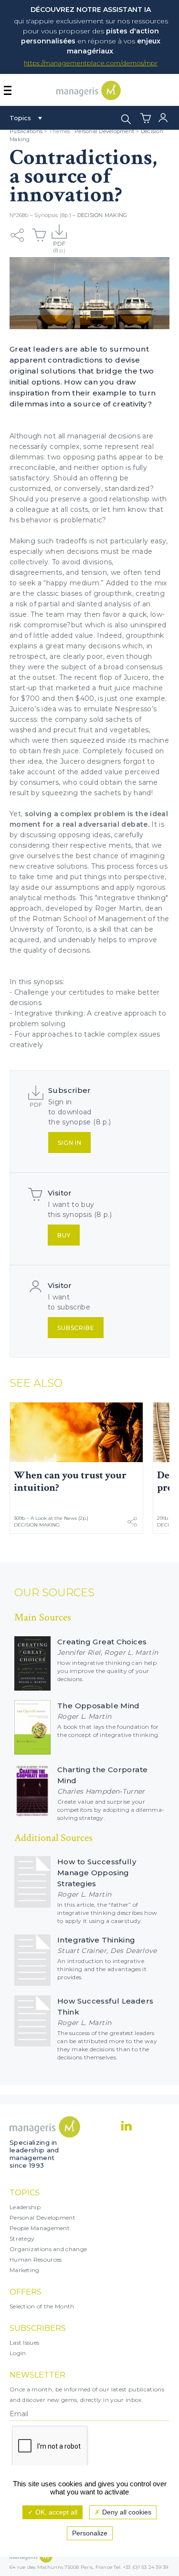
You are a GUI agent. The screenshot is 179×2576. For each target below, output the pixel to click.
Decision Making (102, 215)
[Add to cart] (39, 235)
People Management (40, 2228)
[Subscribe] (59, 235)
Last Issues (24, 2342)
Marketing (25, 2270)
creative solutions (57, 866)
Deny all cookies (126, 2512)
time (45, 877)
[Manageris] (89, 98)
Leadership (25, 2207)
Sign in (70, 1143)
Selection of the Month (42, 2306)
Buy (64, 1235)
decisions (124, 436)
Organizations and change (48, 2249)
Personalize (90, 2533)
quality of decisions (57, 950)
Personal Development (104, 131)
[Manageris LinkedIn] (126, 2126)
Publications (26, 131)
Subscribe (76, 1328)
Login (18, 2353)
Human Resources (36, 2259)
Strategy (22, 2238)
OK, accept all (55, 2512)
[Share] (17, 235)
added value (72, 635)
